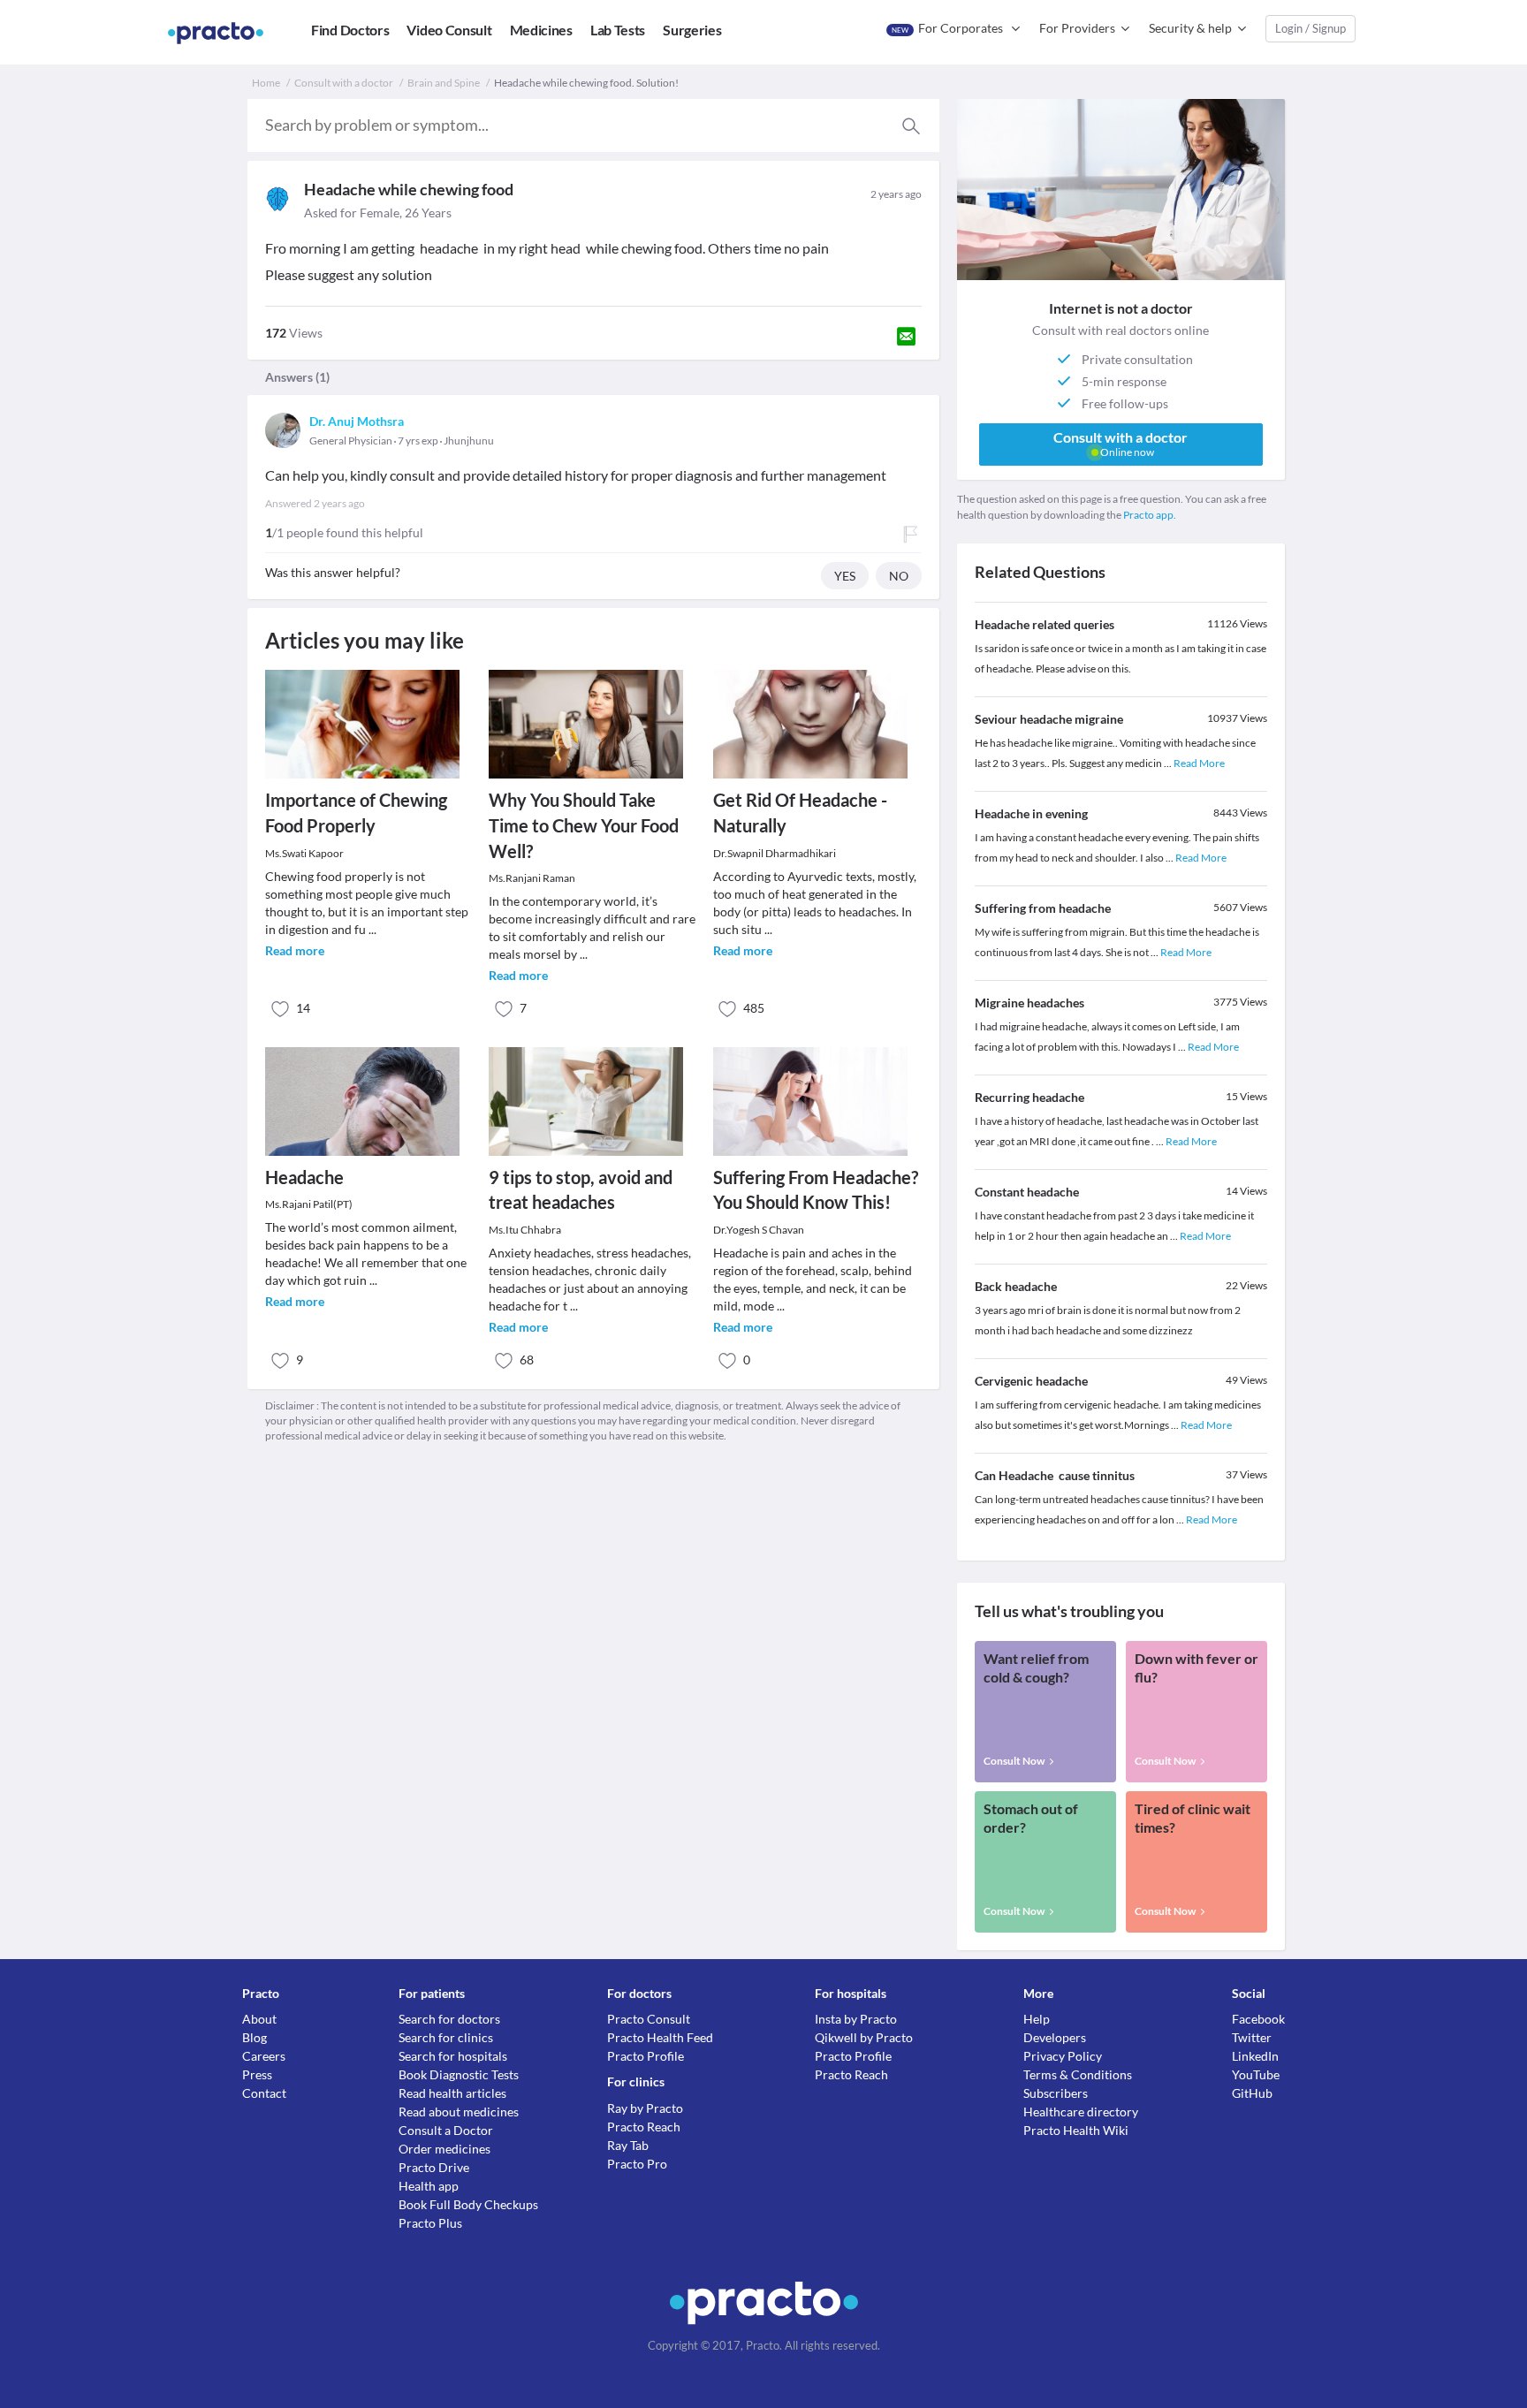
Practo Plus (430, 2223)
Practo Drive (434, 2167)
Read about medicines (459, 2112)
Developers (1055, 2037)
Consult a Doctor (446, 2130)
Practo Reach (644, 2127)
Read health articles (452, 2093)
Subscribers (1056, 2093)
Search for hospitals (453, 2056)
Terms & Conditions (1078, 2074)
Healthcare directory (1081, 2112)
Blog (254, 2037)
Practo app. (1150, 515)
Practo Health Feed (660, 2037)
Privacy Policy (1063, 2056)
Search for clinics (446, 2037)
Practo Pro (637, 2164)
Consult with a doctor (344, 83)
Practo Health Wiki (1076, 2130)
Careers (264, 2056)
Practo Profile (646, 2056)
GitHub (1252, 2093)
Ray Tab (628, 2145)
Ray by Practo (645, 2108)
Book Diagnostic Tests (459, 2074)
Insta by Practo (856, 2019)
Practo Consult (649, 2019)
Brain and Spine (444, 83)
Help (1037, 2019)
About (259, 2019)
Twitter (1252, 2037)
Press (257, 2074)
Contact (264, 2093)
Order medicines (444, 2149)
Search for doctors (449, 2019)
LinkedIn (1255, 2056)
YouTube (1256, 2074)
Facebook (1258, 2019)
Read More (1199, 763)
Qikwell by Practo (864, 2037)
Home (266, 83)
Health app (429, 2186)
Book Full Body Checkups (468, 2204)
